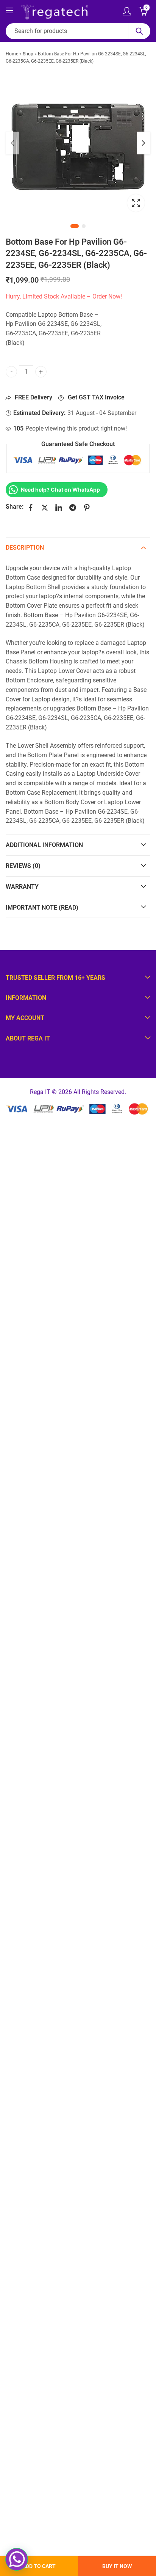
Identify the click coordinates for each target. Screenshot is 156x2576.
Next (144, 143)
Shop (28, 54)
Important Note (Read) (42, 908)
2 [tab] (84, 226)
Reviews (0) (23, 866)
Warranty (22, 887)
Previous (12, 143)
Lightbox (136, 203)
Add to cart (39, 2566)
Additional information (44, 845)
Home (12, 54)
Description (25, 548)
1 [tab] (75, 226)
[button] (17, 2559)
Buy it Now (117, 2566)
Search (139, 31)
